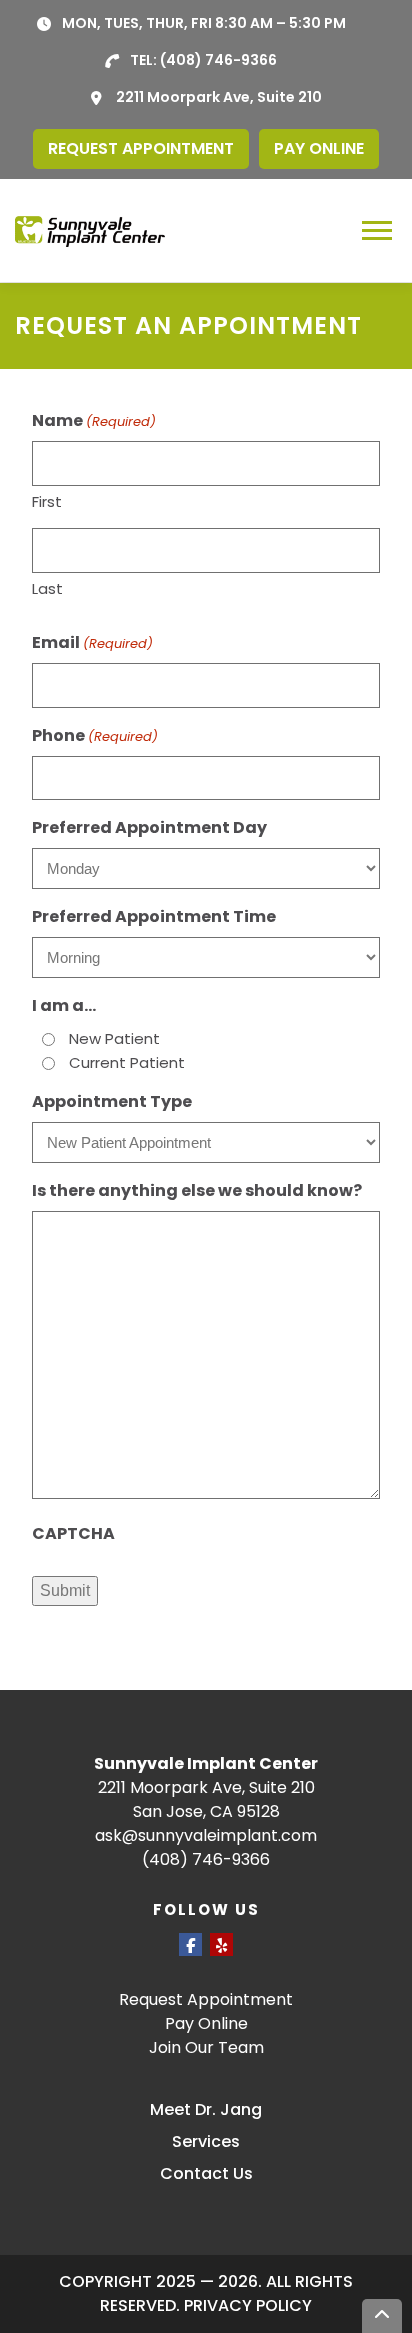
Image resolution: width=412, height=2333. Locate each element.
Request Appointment (206, 1999)
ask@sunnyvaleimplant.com (206, 1835)
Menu (379, 230)
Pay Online (206, 2023)
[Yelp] (221, 1944)
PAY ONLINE (319, 148)
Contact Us (206, 2173)
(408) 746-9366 (218, 60)
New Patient (114, 1038)
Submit (65, 1590)
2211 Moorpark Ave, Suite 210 (219, 97)
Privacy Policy (248, 2305)
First (47, 501)
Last (47, 588)
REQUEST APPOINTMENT (141, 148)
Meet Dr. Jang (206, 2109)
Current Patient (127, 1062)
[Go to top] (382, 2316)
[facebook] (190, 1944)
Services (206, 2141)
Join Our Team (206, 2047)
